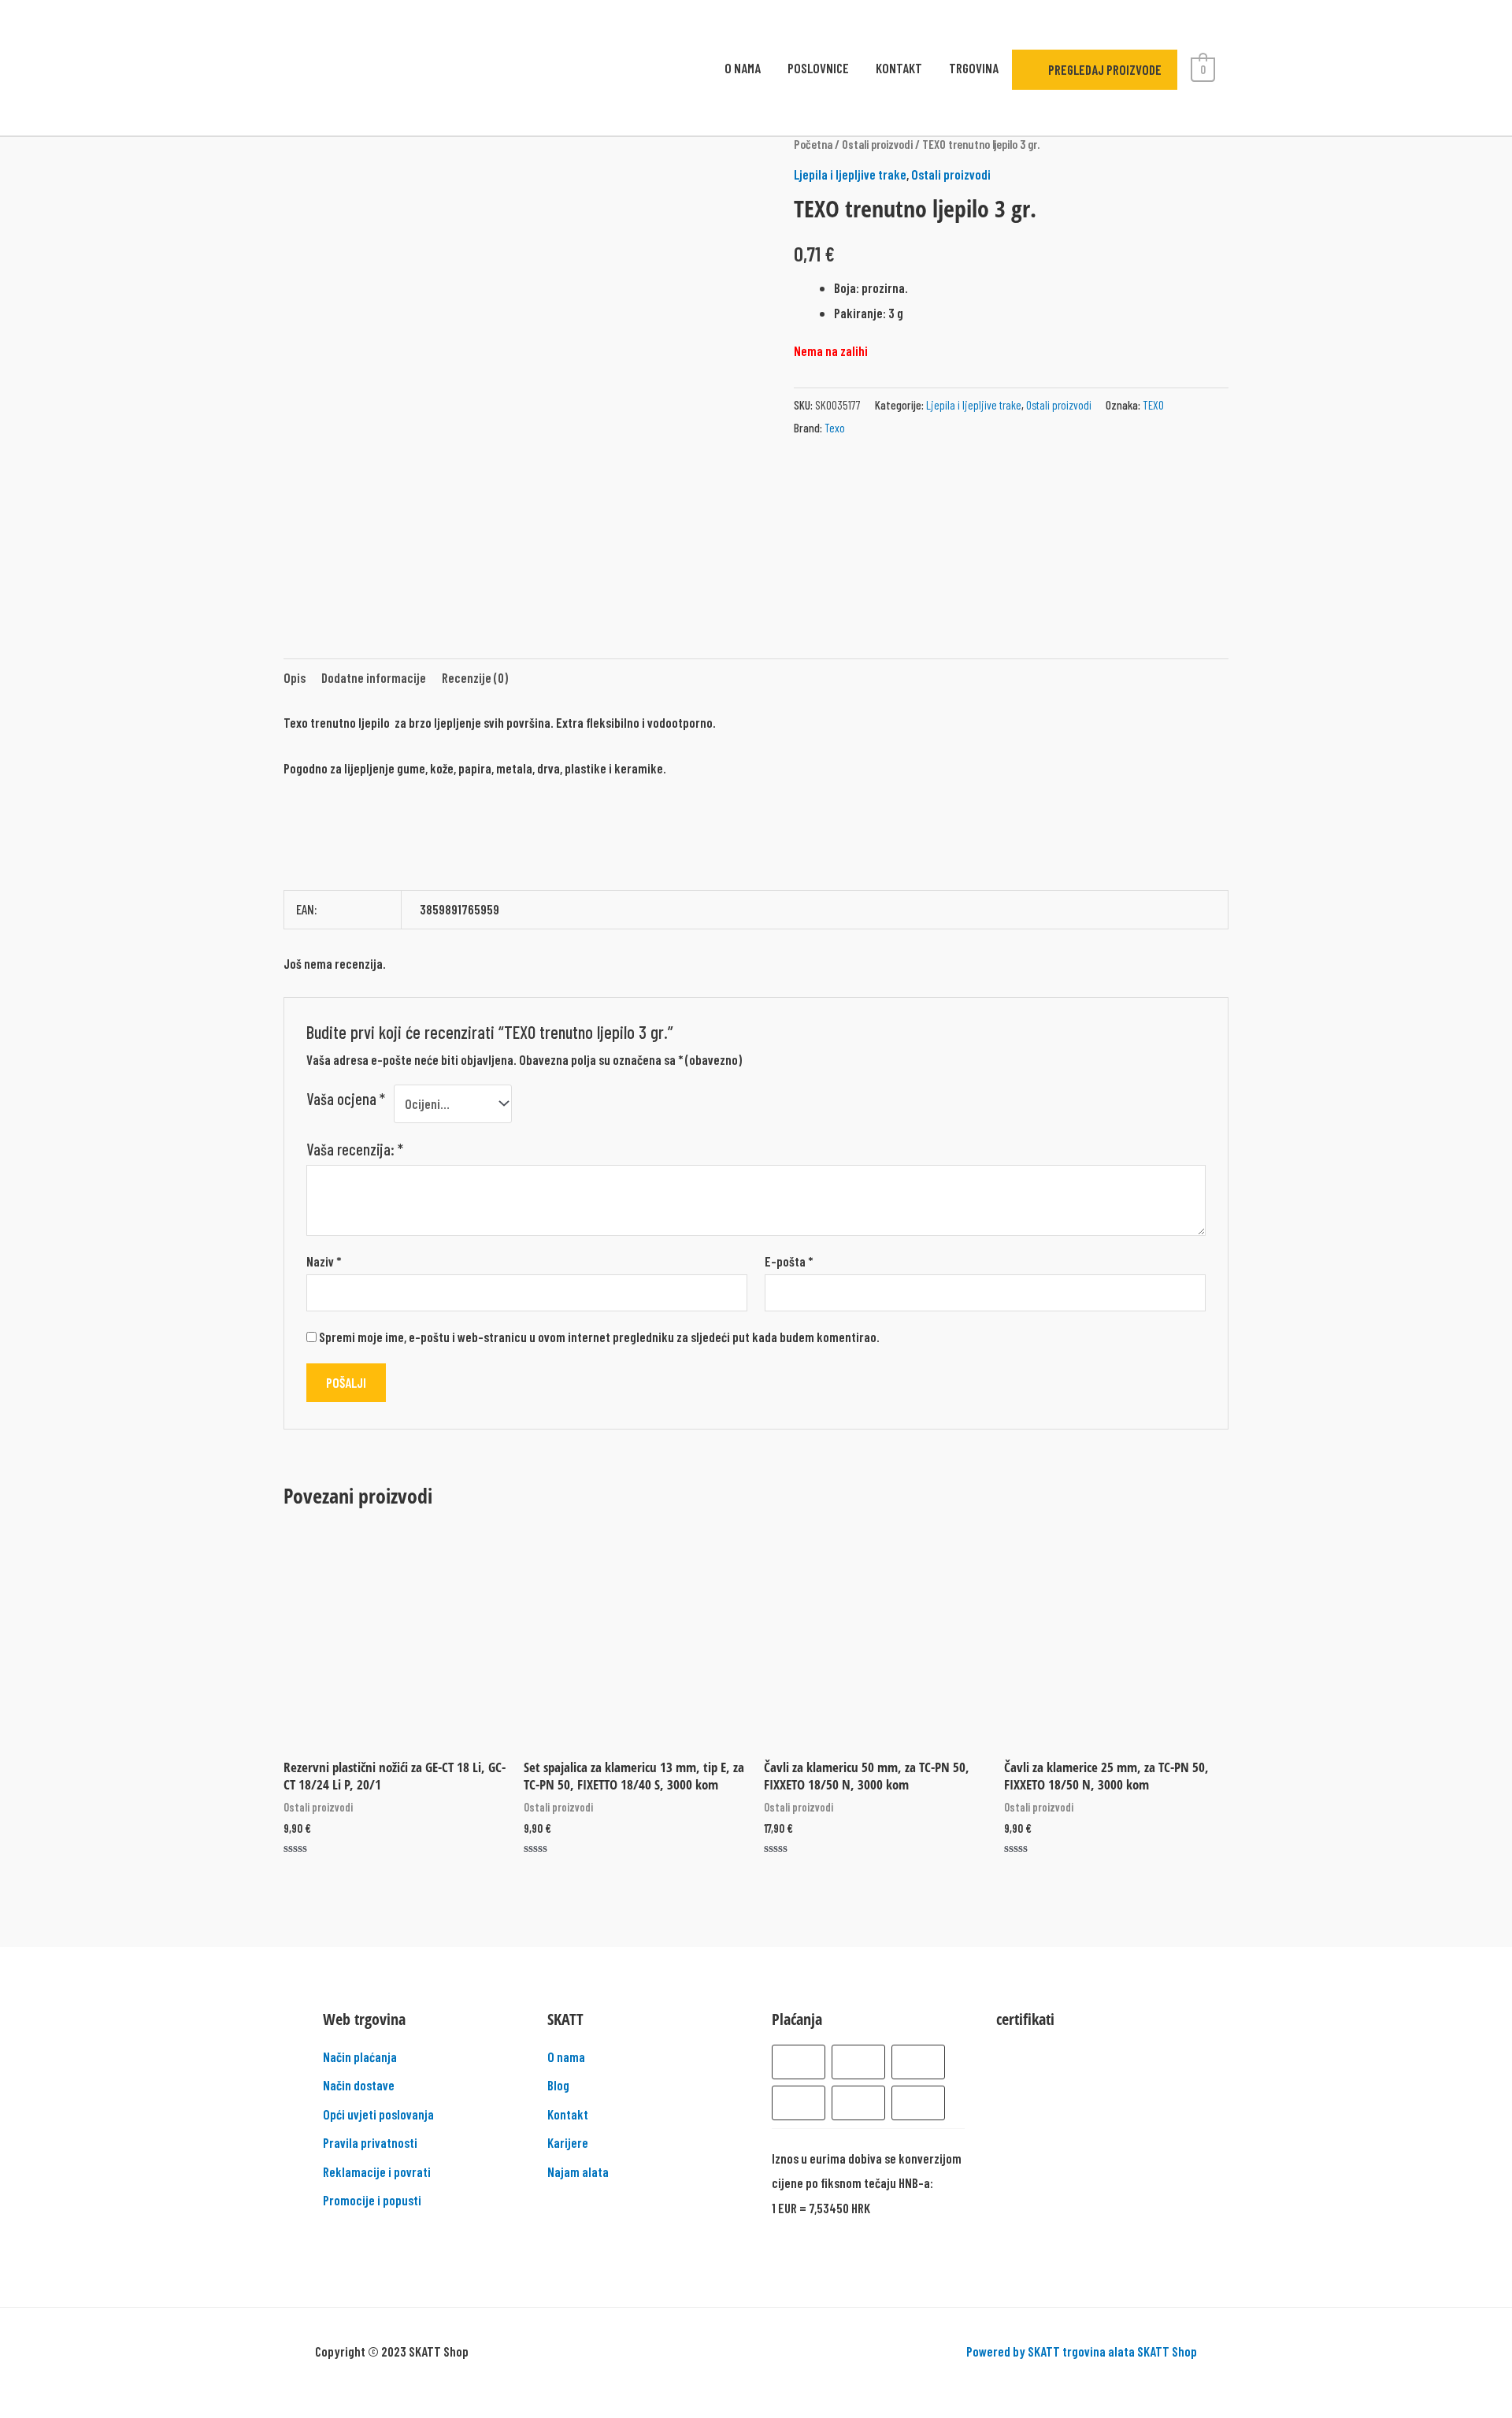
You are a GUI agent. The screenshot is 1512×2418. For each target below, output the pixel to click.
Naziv (324, 1261)
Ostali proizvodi (877, 144)
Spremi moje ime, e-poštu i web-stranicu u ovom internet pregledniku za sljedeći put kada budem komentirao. (599, 1337)
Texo (835, 428)
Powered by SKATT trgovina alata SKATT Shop (1082, 2351)
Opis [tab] (295, 677)
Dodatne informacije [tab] (374, 677)
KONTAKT (899, 68)
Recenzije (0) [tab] (475, 677)
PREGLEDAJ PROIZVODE (1104, 69)
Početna (813, 144)
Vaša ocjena (346, 1099)
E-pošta (789, 1261)
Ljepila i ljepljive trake (850, 174)
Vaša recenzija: (355, 1149)
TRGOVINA (974, 68)
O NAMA (743, 68)
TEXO (1153, 405)
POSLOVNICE (818, 68)
